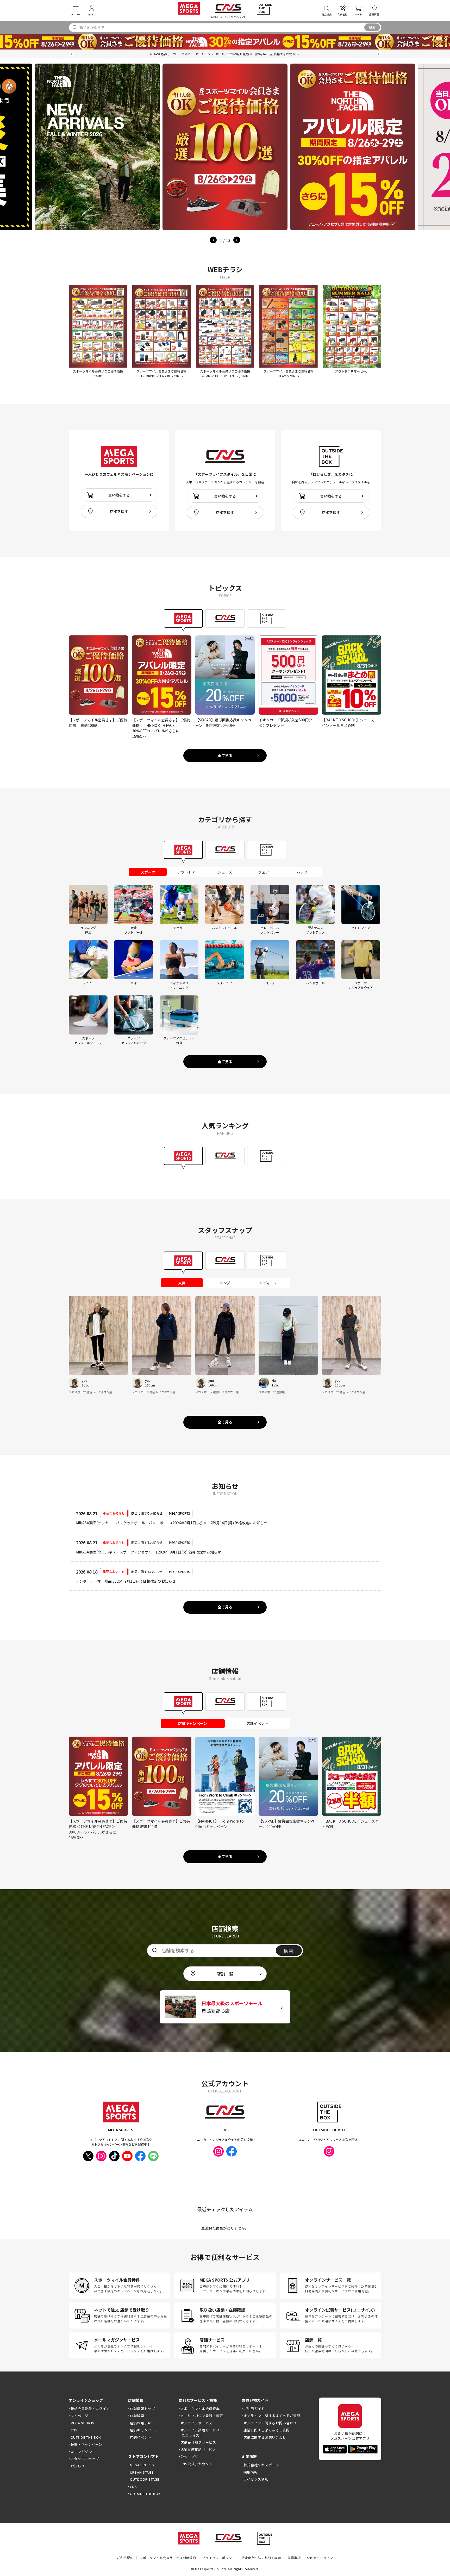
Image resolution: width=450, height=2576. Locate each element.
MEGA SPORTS (83, 2423)
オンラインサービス (196, 2423)
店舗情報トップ (142, 2409)
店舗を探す (119, 511)
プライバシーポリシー (219, 2558)
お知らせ (78, 2466)
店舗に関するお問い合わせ (265, 2437)
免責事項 (294, 2558)
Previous (213, 240)
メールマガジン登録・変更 (202, 2416)
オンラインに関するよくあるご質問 (272, 2416)
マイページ (79, 2416)
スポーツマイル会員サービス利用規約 (168, 2558)
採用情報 (251, 2472)
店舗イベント (141, 2437)
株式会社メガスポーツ (261, 2465)
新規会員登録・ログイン (90, 2409)
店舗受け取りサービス (198, 2442)
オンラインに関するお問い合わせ (270, 2423)
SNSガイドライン (320, 2558)
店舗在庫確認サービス (198, 2450)
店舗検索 (137, 2416)
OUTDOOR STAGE (145, 2479)
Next (237, 240)
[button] (71, 54)
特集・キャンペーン (86, 2444)
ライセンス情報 (256, 2479)
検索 (372, 27)
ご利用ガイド (254, 2409)
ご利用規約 (125, 2558)
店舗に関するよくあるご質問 (267, 2430)
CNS (74, 2430)
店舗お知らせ (141, 2423)
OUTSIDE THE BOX (86, 2437)
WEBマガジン (81, 2452)
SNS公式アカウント (196, 2464)
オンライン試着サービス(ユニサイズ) (200, 2433)
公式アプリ (189, 2457)
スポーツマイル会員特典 (200, 2409)
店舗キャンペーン (144, 2430)
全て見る (225, 756)
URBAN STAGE (142, 2472)
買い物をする (119, 495)
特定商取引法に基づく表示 (261, 2558)
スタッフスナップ (85, 2459)
